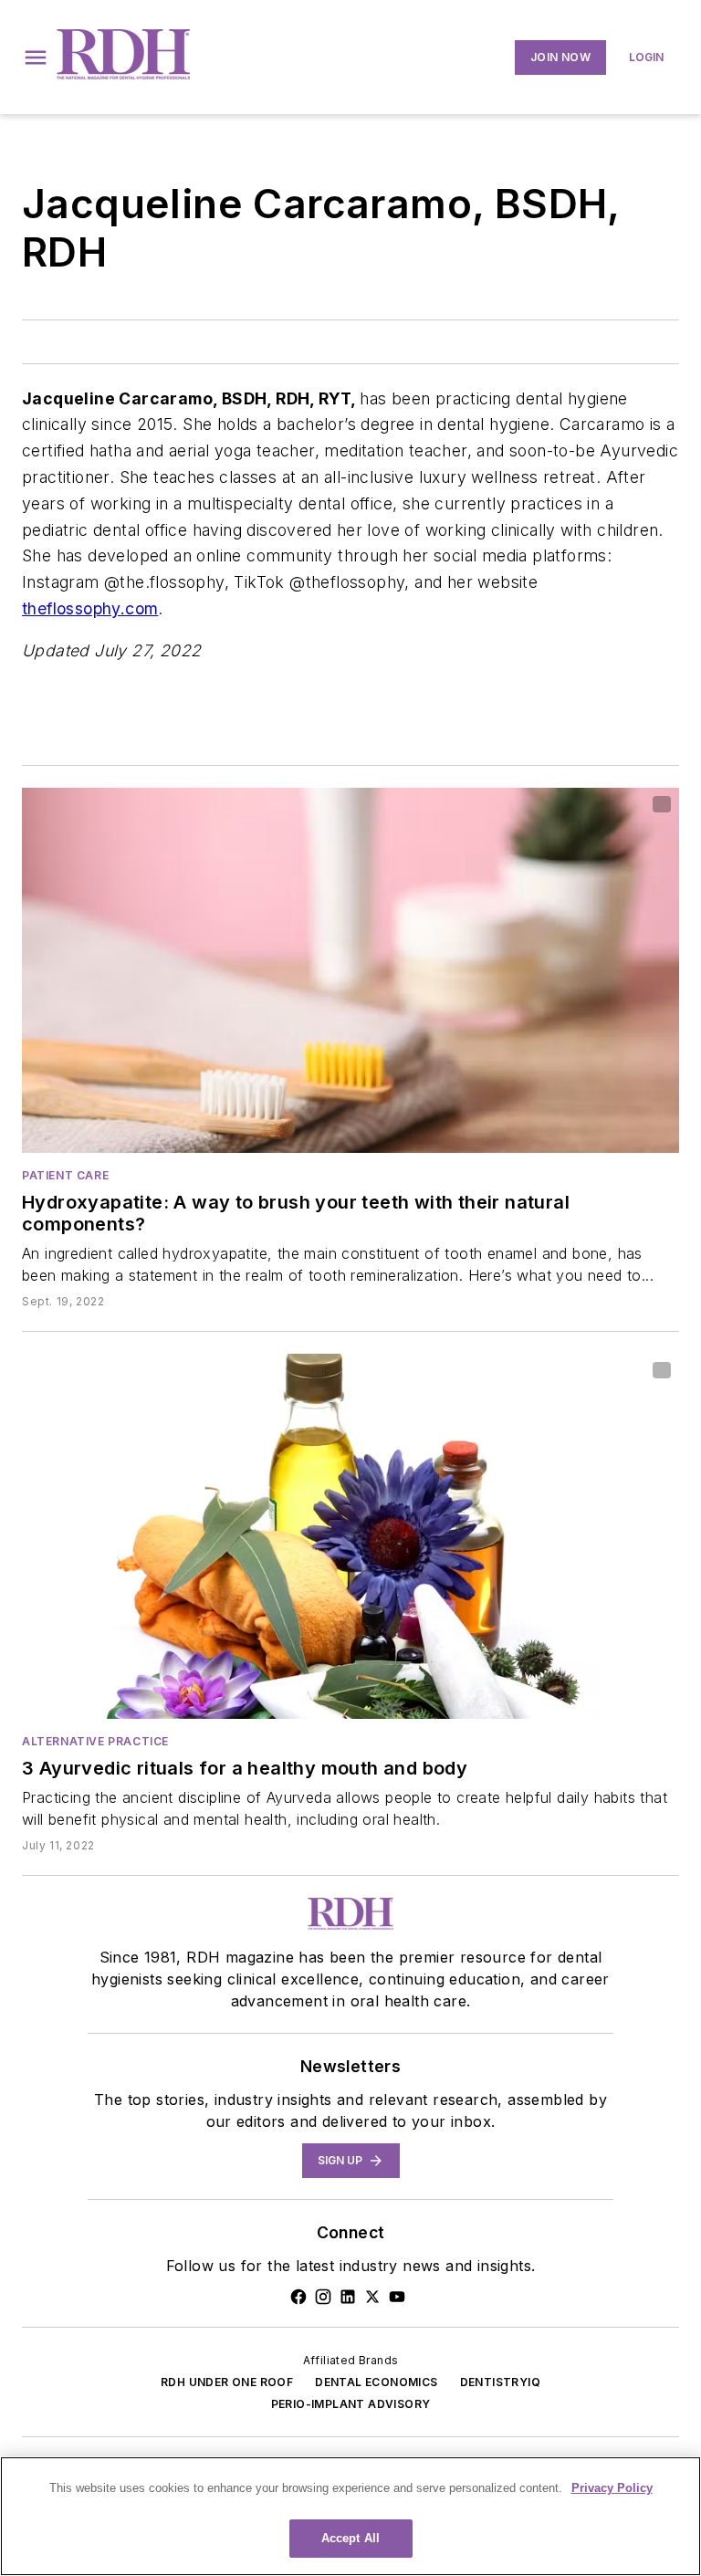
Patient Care (65, 1175)
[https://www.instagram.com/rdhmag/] (323, 2297)
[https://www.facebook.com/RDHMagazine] (298, 2297)
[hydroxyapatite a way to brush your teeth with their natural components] (350, 970)
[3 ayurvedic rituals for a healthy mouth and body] (350, 1536)
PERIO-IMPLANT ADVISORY (351, 2404)
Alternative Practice (95, 1741)
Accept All (350, 2538)
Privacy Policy (612, 2488)
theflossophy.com (90, 608)
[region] (350, 2516)
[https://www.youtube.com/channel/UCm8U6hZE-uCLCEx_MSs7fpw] (397, 2297)
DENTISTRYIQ (500, 2382)
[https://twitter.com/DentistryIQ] (372, 2297)
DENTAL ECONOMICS (376, 2382)
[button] (36, 58)
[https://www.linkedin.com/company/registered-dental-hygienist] (348, 2297)
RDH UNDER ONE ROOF (227, 2382)
